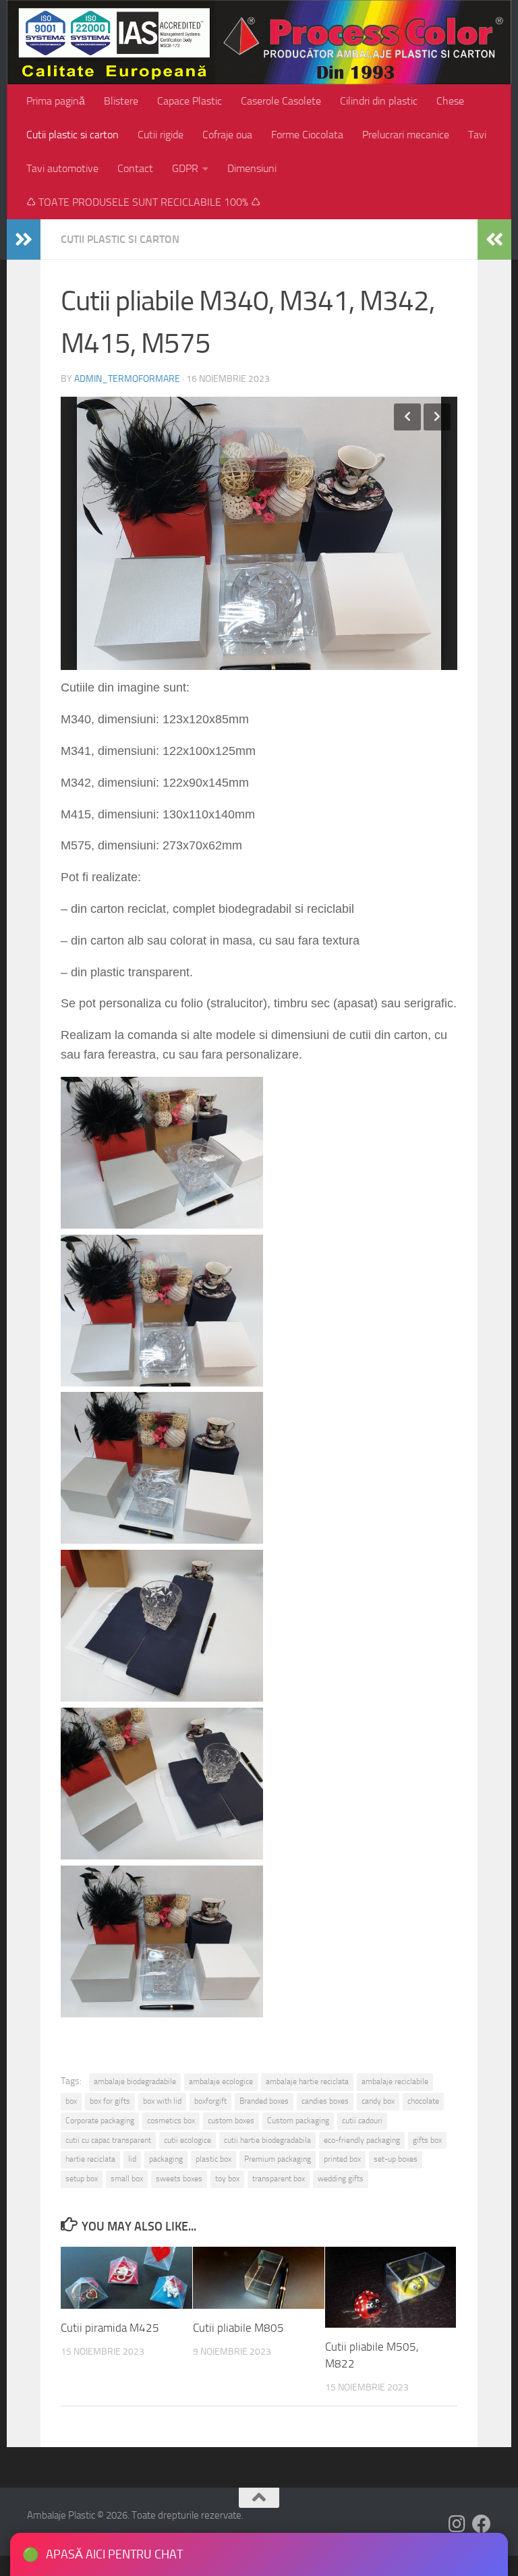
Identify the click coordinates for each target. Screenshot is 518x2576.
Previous (407, 417)
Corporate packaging (100, 2121)
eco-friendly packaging (362, 2140)
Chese (450, 101)
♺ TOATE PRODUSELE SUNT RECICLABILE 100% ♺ (143, 202)
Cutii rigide (161, 135)
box (71, 2101)
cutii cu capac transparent (108, 2140)
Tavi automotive (62, 168)
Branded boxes (264, 2101)
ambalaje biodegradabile (135, 2081)
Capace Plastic (190, 101)
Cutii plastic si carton (73, 135)
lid (132, 2159)
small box (127, 2179)
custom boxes (231, 2121)
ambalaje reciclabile (395, 2081)
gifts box (427, 2140)
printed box (342, 2159)
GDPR (185, 168)
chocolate (423, 2101)
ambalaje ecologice (221, 2081)
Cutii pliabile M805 (238, 2328)
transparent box (279, 2179)
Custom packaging (298, 2121)
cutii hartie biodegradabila (267, 2140)
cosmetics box (171, 2121)
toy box (227, 2179)
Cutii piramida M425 (110, 2328)
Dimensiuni (252, 168)
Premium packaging (278, 2159)
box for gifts (110, 2101)
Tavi (477, 135)
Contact (135, 168)
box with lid (162, 2101)
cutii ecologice (188, 2140)
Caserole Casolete (281, 101)
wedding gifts (341, 2179)
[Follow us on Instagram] (457, 2524)
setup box (82, 2179)
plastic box (213, 2159)
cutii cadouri (362, 2121)
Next (437, 417)
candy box (378, 2101)
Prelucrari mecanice (406, 135)
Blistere (121, 101)
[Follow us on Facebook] (482, 2524)
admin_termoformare (127, 379)
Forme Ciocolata (307, 135)
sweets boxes (179, 2179)
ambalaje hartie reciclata (307, 2081)
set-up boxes (396, 2159)
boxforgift (210, 2101)
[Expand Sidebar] (24, 240)
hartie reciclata (90, 2159)
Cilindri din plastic (379, 101)
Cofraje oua (227, 135)
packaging (166, 2159)
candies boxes (325, 2101)
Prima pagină (56, 101)
